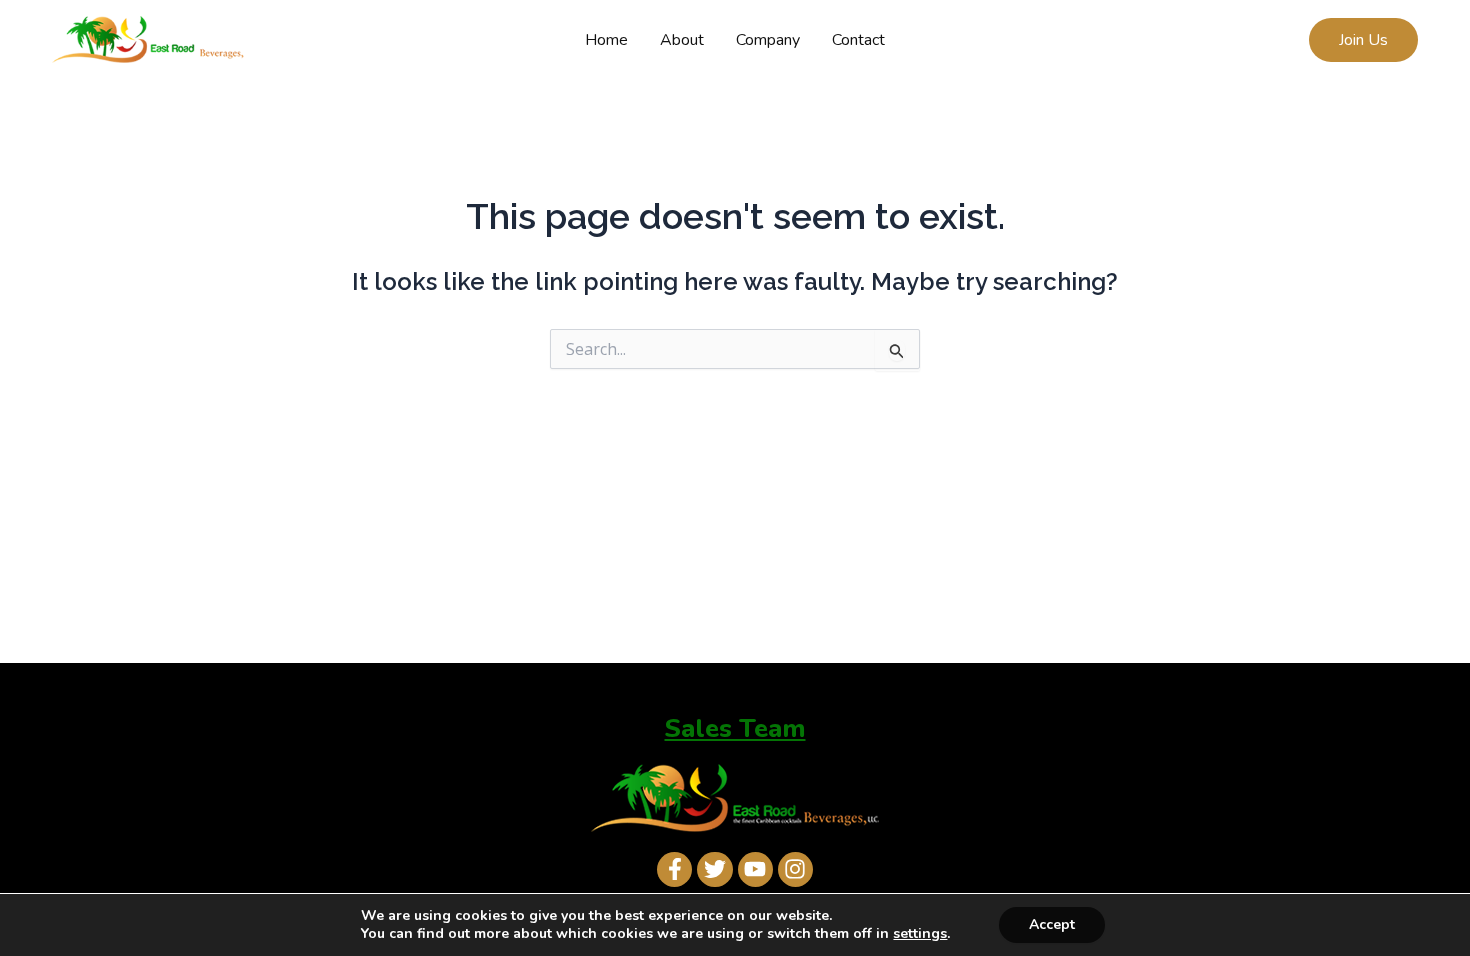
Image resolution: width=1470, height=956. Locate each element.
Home (606, 40)
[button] (1363, 40)
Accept (1052, 924)
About (682, 40)
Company (768, 40)
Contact (858, 40)
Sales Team (735, 728)
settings (920, 934)
